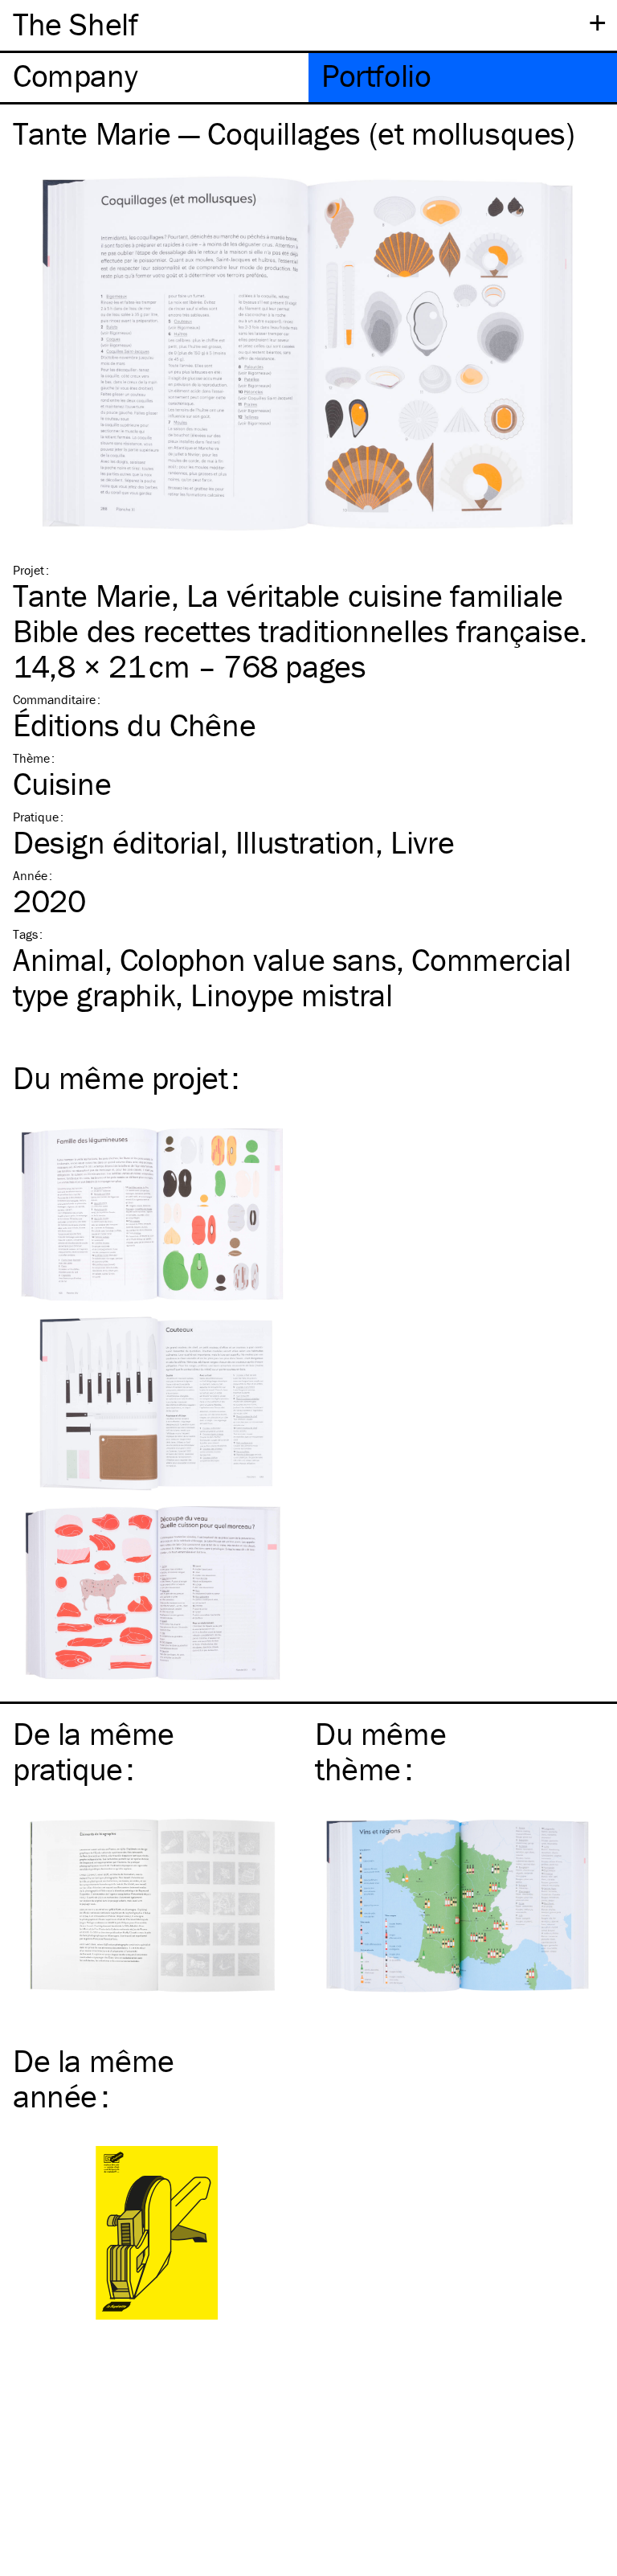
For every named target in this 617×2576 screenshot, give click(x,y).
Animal (59, 959)
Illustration (305, 842)
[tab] (154, 78)
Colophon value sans (258, 959)
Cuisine (62, 783)
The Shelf (75, 24)
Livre (422, 842)
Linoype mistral (291, 995)
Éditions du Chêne (134, 725)
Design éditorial (116, 842)
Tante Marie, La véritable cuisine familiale (288, 595)
